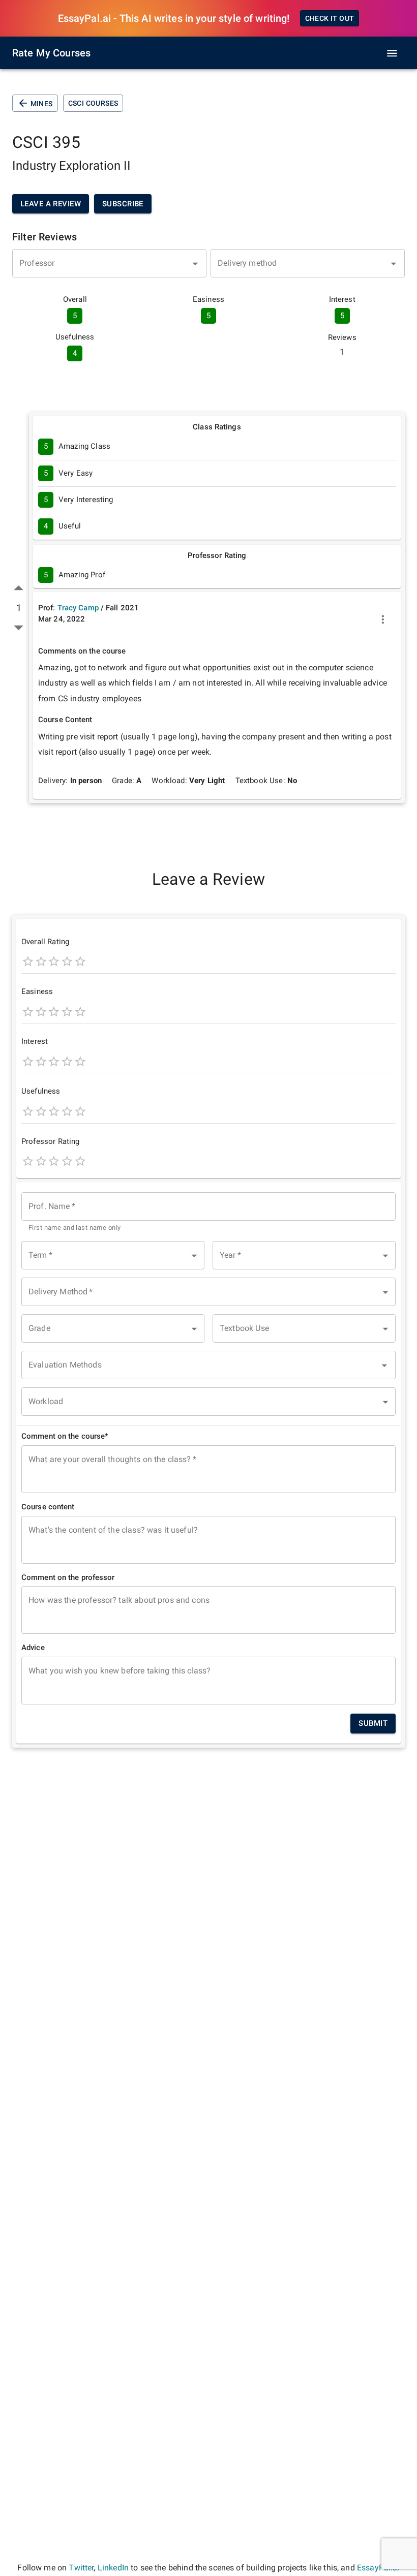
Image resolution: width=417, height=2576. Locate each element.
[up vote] (19, 588)
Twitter (81, 2568)
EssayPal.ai (378, 2568)
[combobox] (109, 263)
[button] (113, 1255)
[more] (383, 619)
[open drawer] (392, 53)
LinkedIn (113, 2568)
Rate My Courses (51, 53)
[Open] (195, 264)
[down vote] (19, 627)
